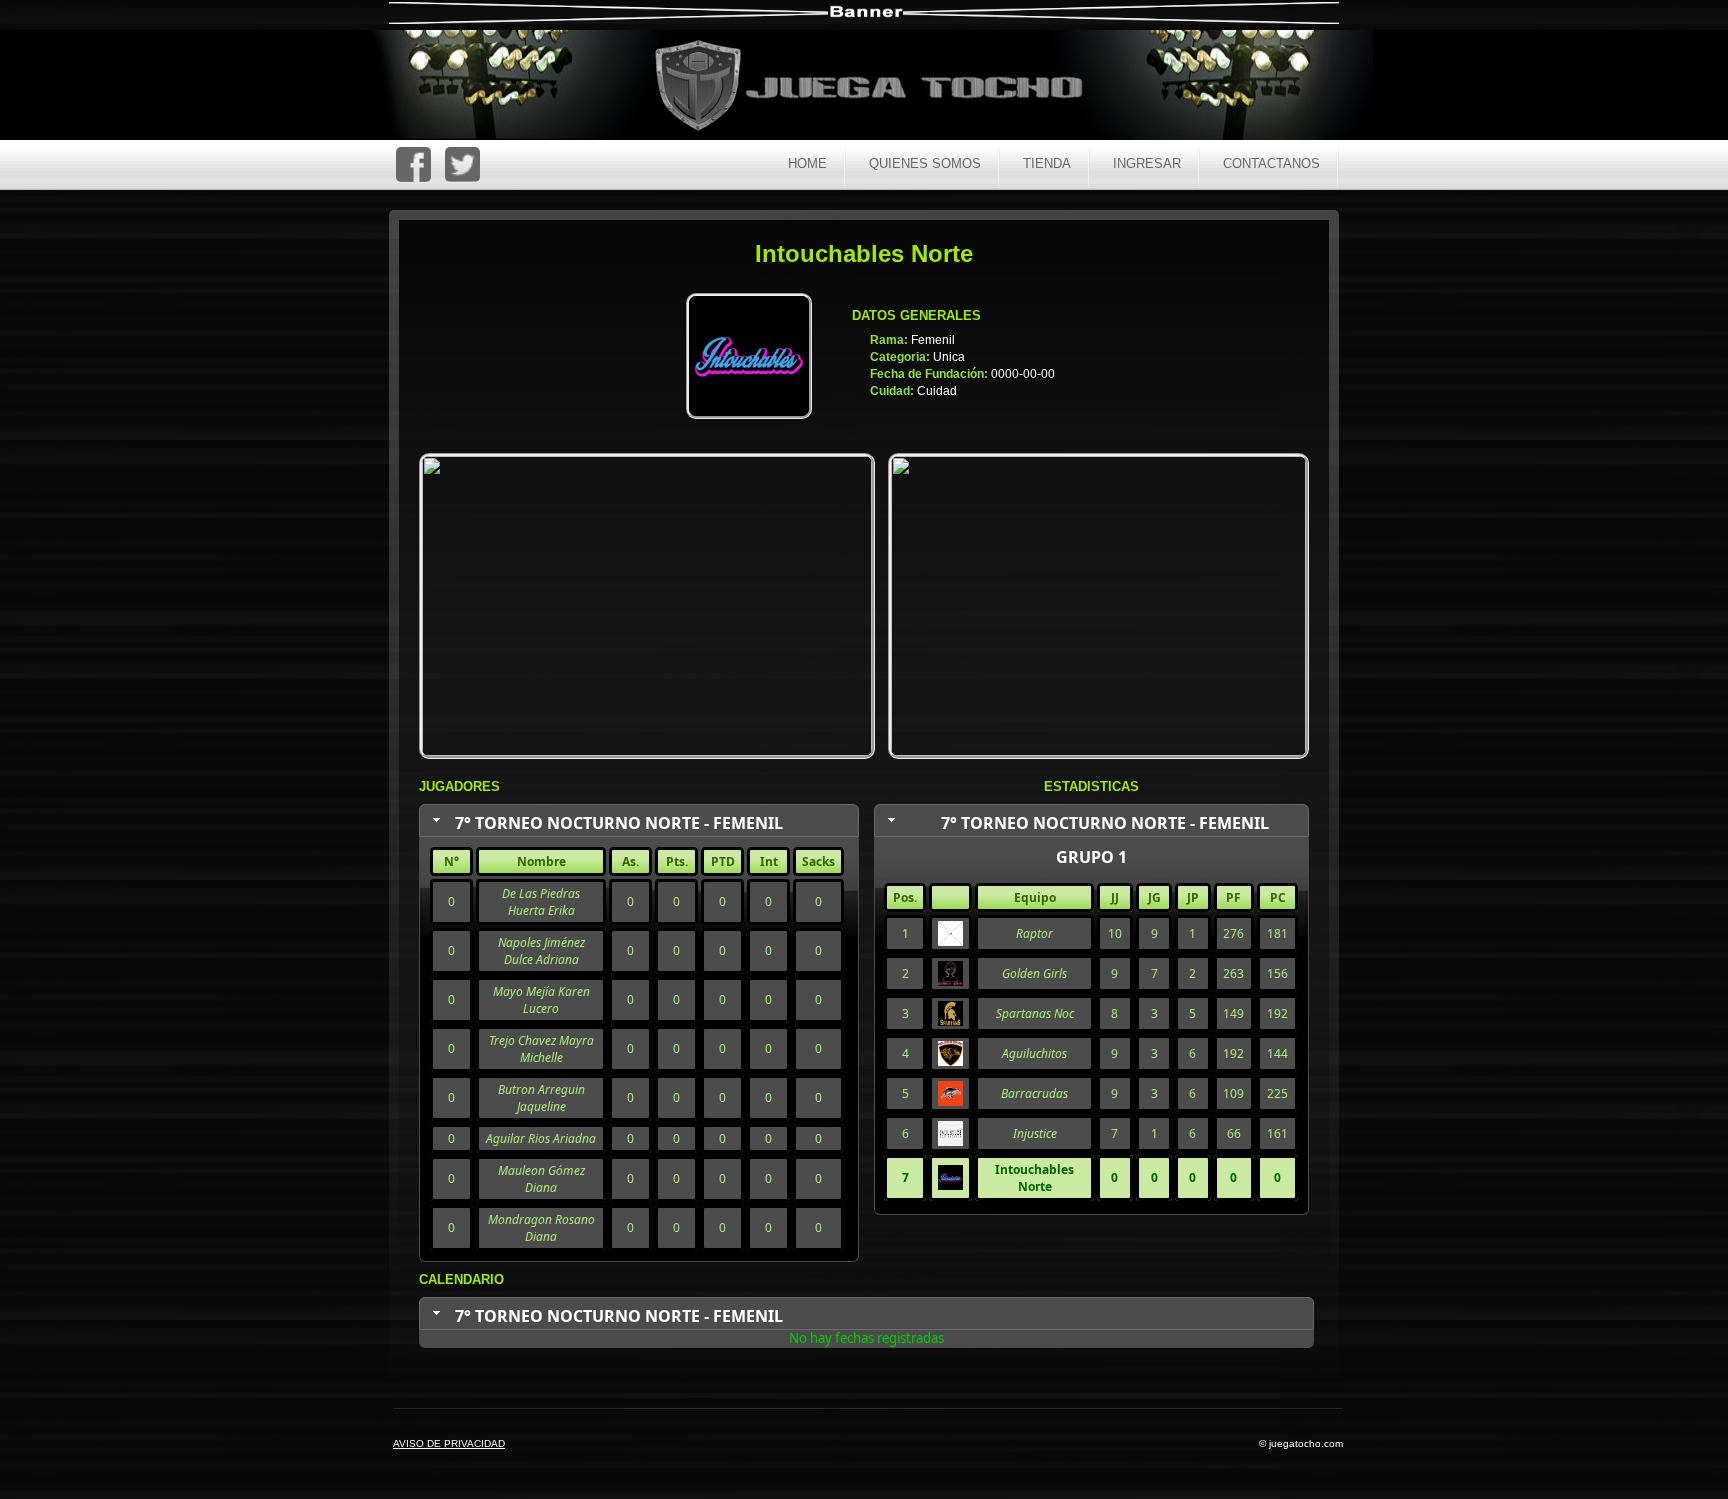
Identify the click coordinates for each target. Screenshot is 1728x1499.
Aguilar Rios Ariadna (541, 1138)
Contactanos (1271, 163)
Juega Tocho (880, 87)
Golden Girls (1034, 973)
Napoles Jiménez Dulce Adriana (541, 951)
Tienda (1047, 163)
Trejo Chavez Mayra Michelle (541, 1049)
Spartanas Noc (1035, 1013)
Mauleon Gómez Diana (541, 1179)
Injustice (1035, 1133)
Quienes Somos (925, 163)
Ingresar (1147, 163)
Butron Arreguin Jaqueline (541, 1098)
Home (807, 163)
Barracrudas (1034, 1093)
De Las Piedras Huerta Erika (541, 902)
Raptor (1034, 933)
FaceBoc (413, 164)
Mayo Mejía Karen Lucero (541, 1000)
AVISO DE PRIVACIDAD (449, 1443)
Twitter (462, 164)
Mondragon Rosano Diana (541, 1228)
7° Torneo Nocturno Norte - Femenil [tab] (619, 823)
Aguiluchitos (1034, 1053)
